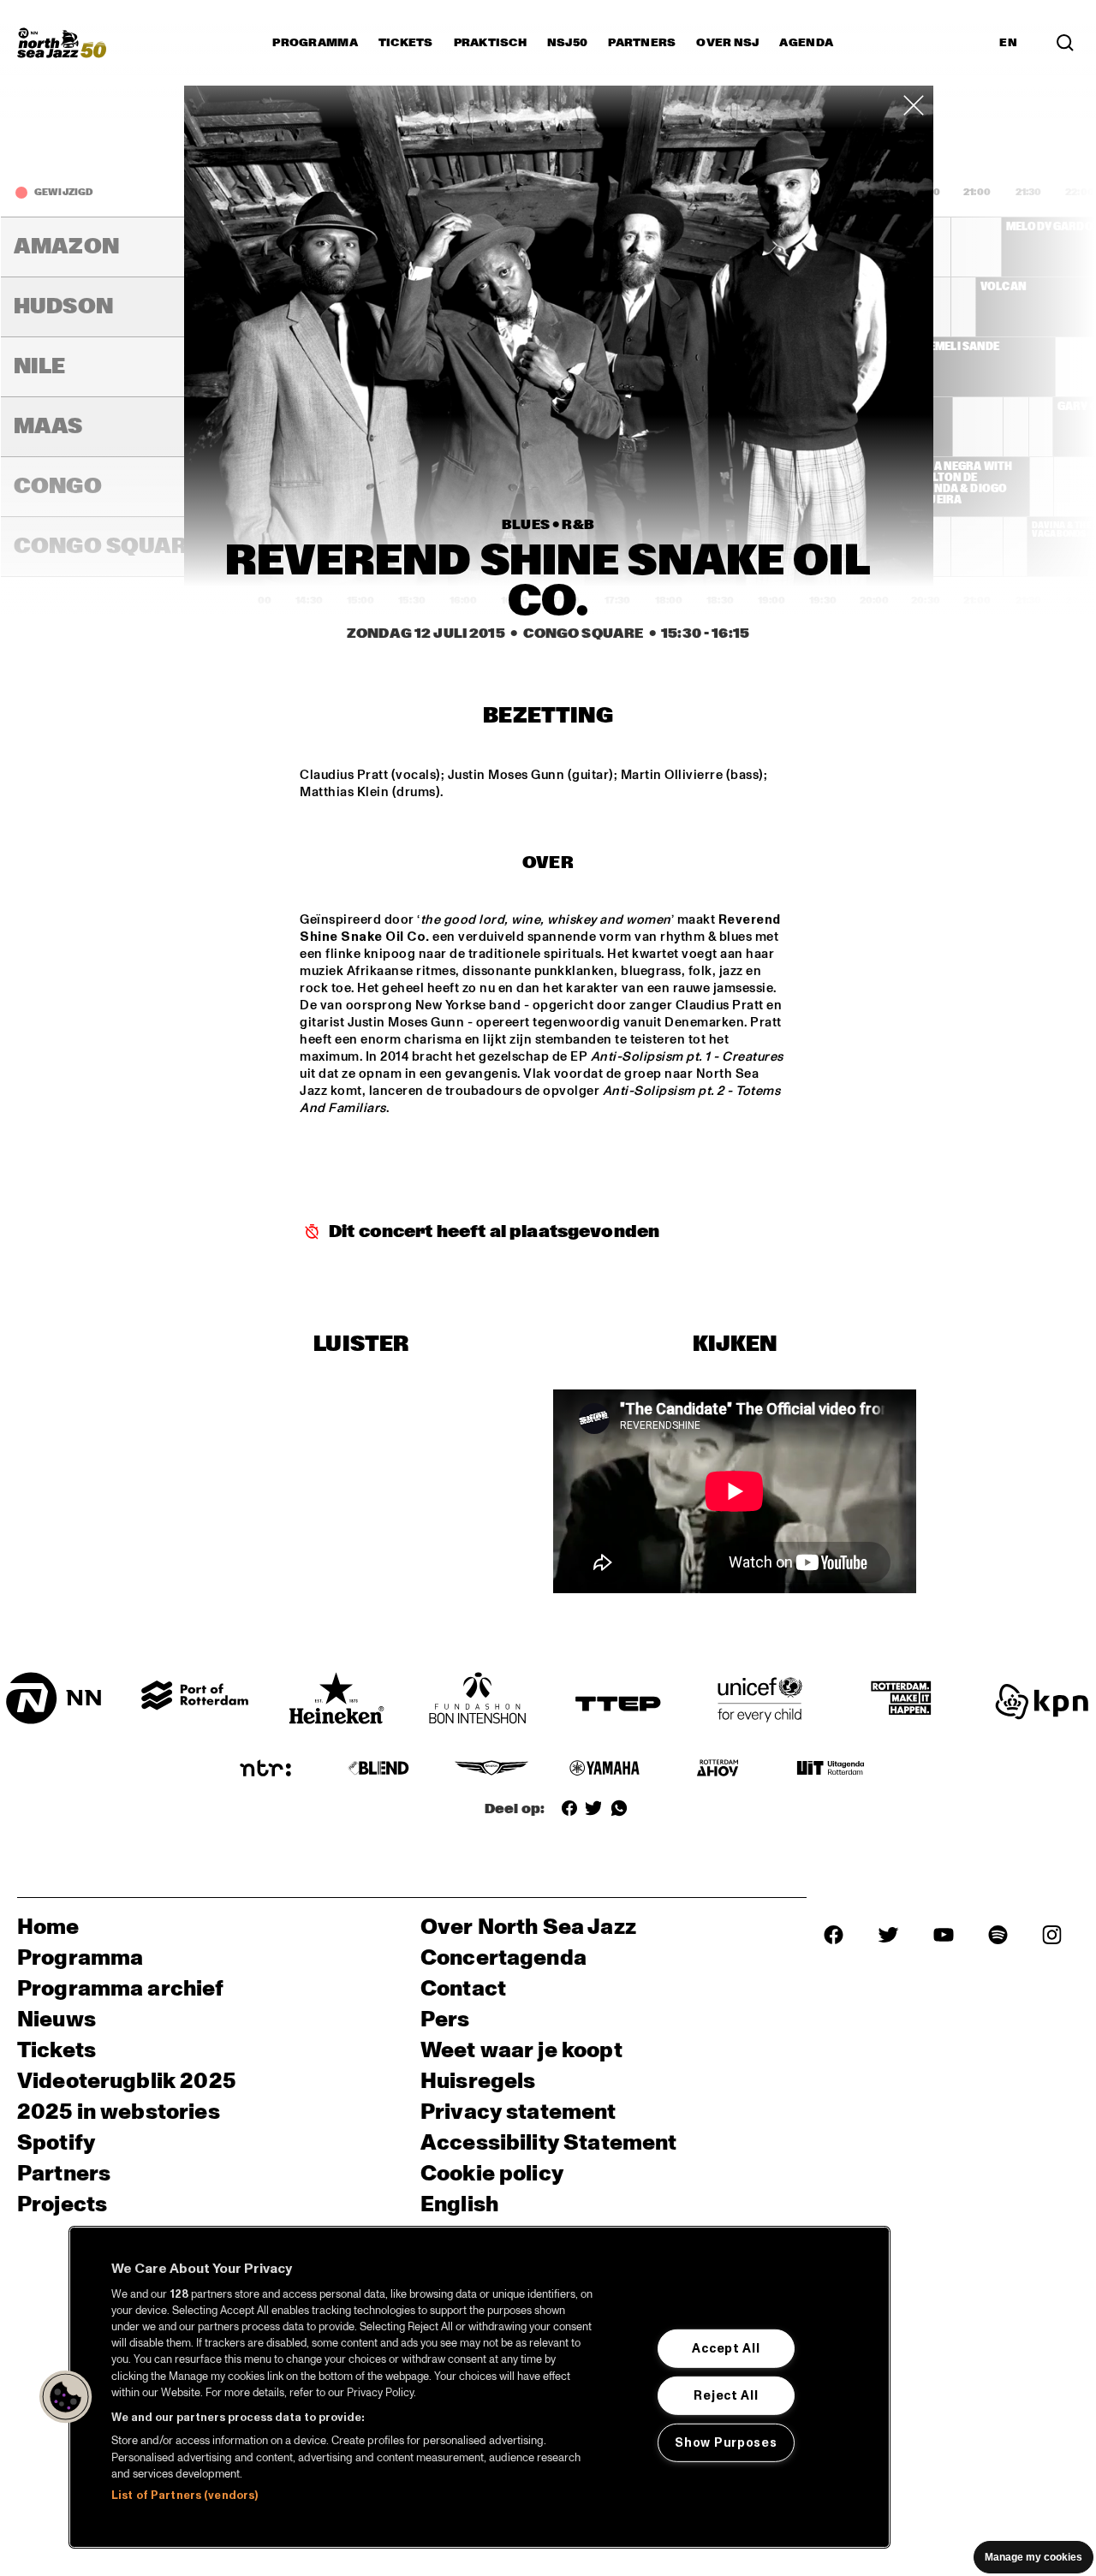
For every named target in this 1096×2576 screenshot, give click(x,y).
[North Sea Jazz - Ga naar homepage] (62, 43)
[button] (66, 2397)
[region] (479, 2387)
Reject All (726, 2395)
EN (1008, 43)
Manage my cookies (1033, 2557)
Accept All (726, 2348)
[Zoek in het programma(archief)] (1065, 43)
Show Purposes (726, 2442)
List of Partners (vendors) (185, 2496)
